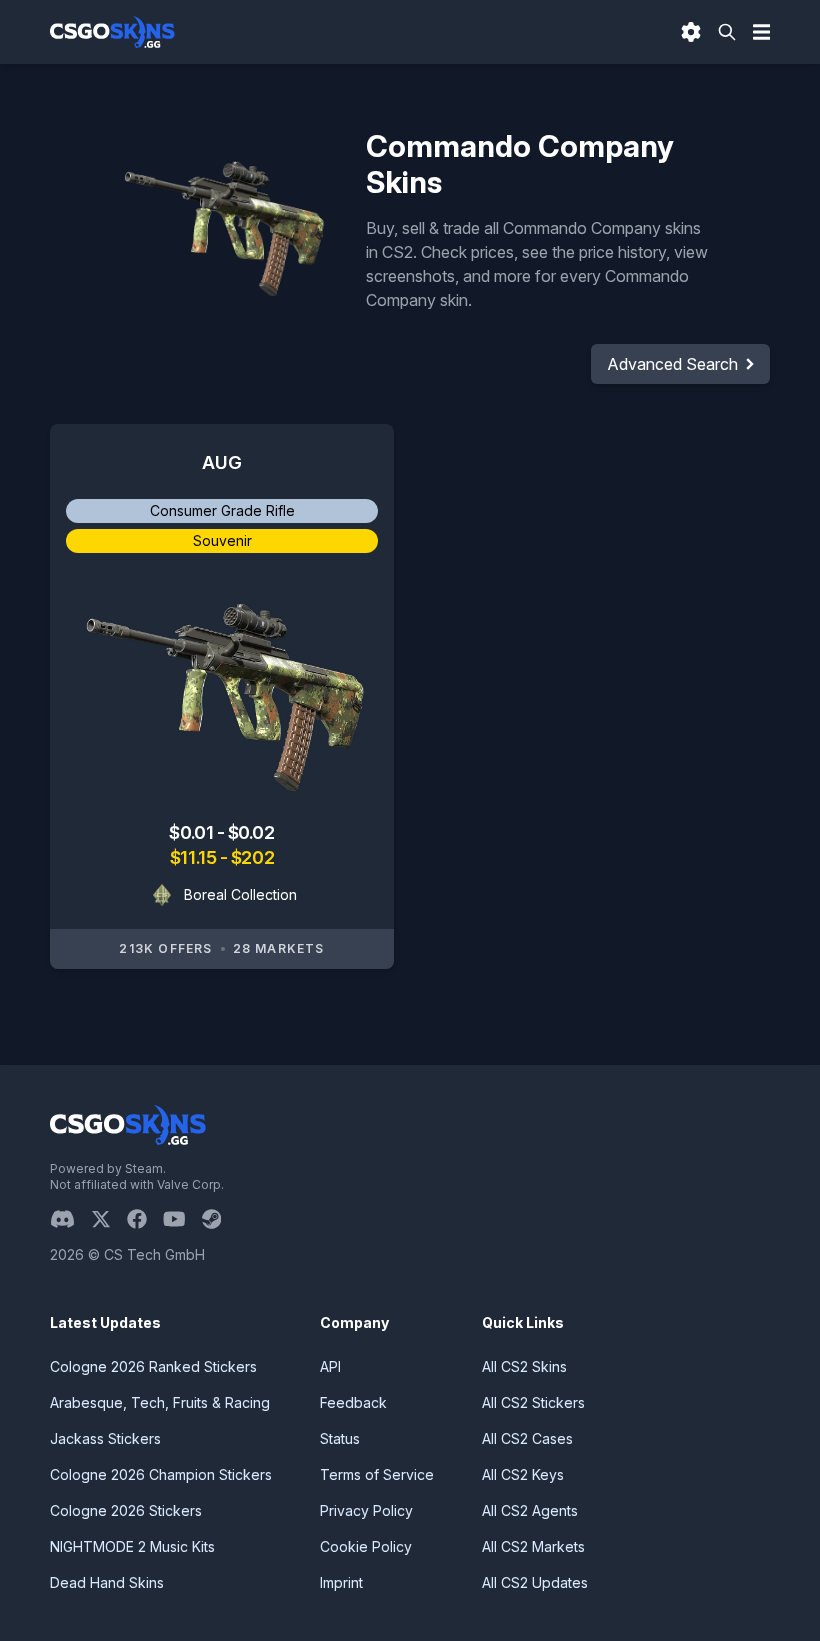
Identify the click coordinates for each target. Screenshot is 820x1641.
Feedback (353, 1402)
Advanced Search (672, 364)
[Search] (727, 32)
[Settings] (691, 32)
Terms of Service (377, 1474)
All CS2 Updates (535, 1582)
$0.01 (192, 832)
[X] (109, 1219)
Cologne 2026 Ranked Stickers (153, 1366)
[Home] (112, 32)
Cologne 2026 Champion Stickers (161, 1474)
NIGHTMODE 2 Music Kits (132, 1546)
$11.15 (195, 857)
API (330, 1366)
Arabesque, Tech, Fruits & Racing (160, 1402)
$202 (252, 857)
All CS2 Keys (523, 1474)
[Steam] (219, 1219)
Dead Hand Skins (107, 1582)
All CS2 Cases (527, 1438)
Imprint (341, 1582)
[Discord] (70, 1219)
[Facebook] (145, 1219)
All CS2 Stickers (533, 1402)
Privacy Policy (366, 1510)
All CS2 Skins (524, 1366)
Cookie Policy (366, 1546)
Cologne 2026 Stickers (126, 1510)
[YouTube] (182, 1219)
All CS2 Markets (533, 1546)
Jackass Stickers (105, 1438)
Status (340, 1438)
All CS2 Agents (530, 1510)
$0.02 (251, 832)
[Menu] (762, 32)
